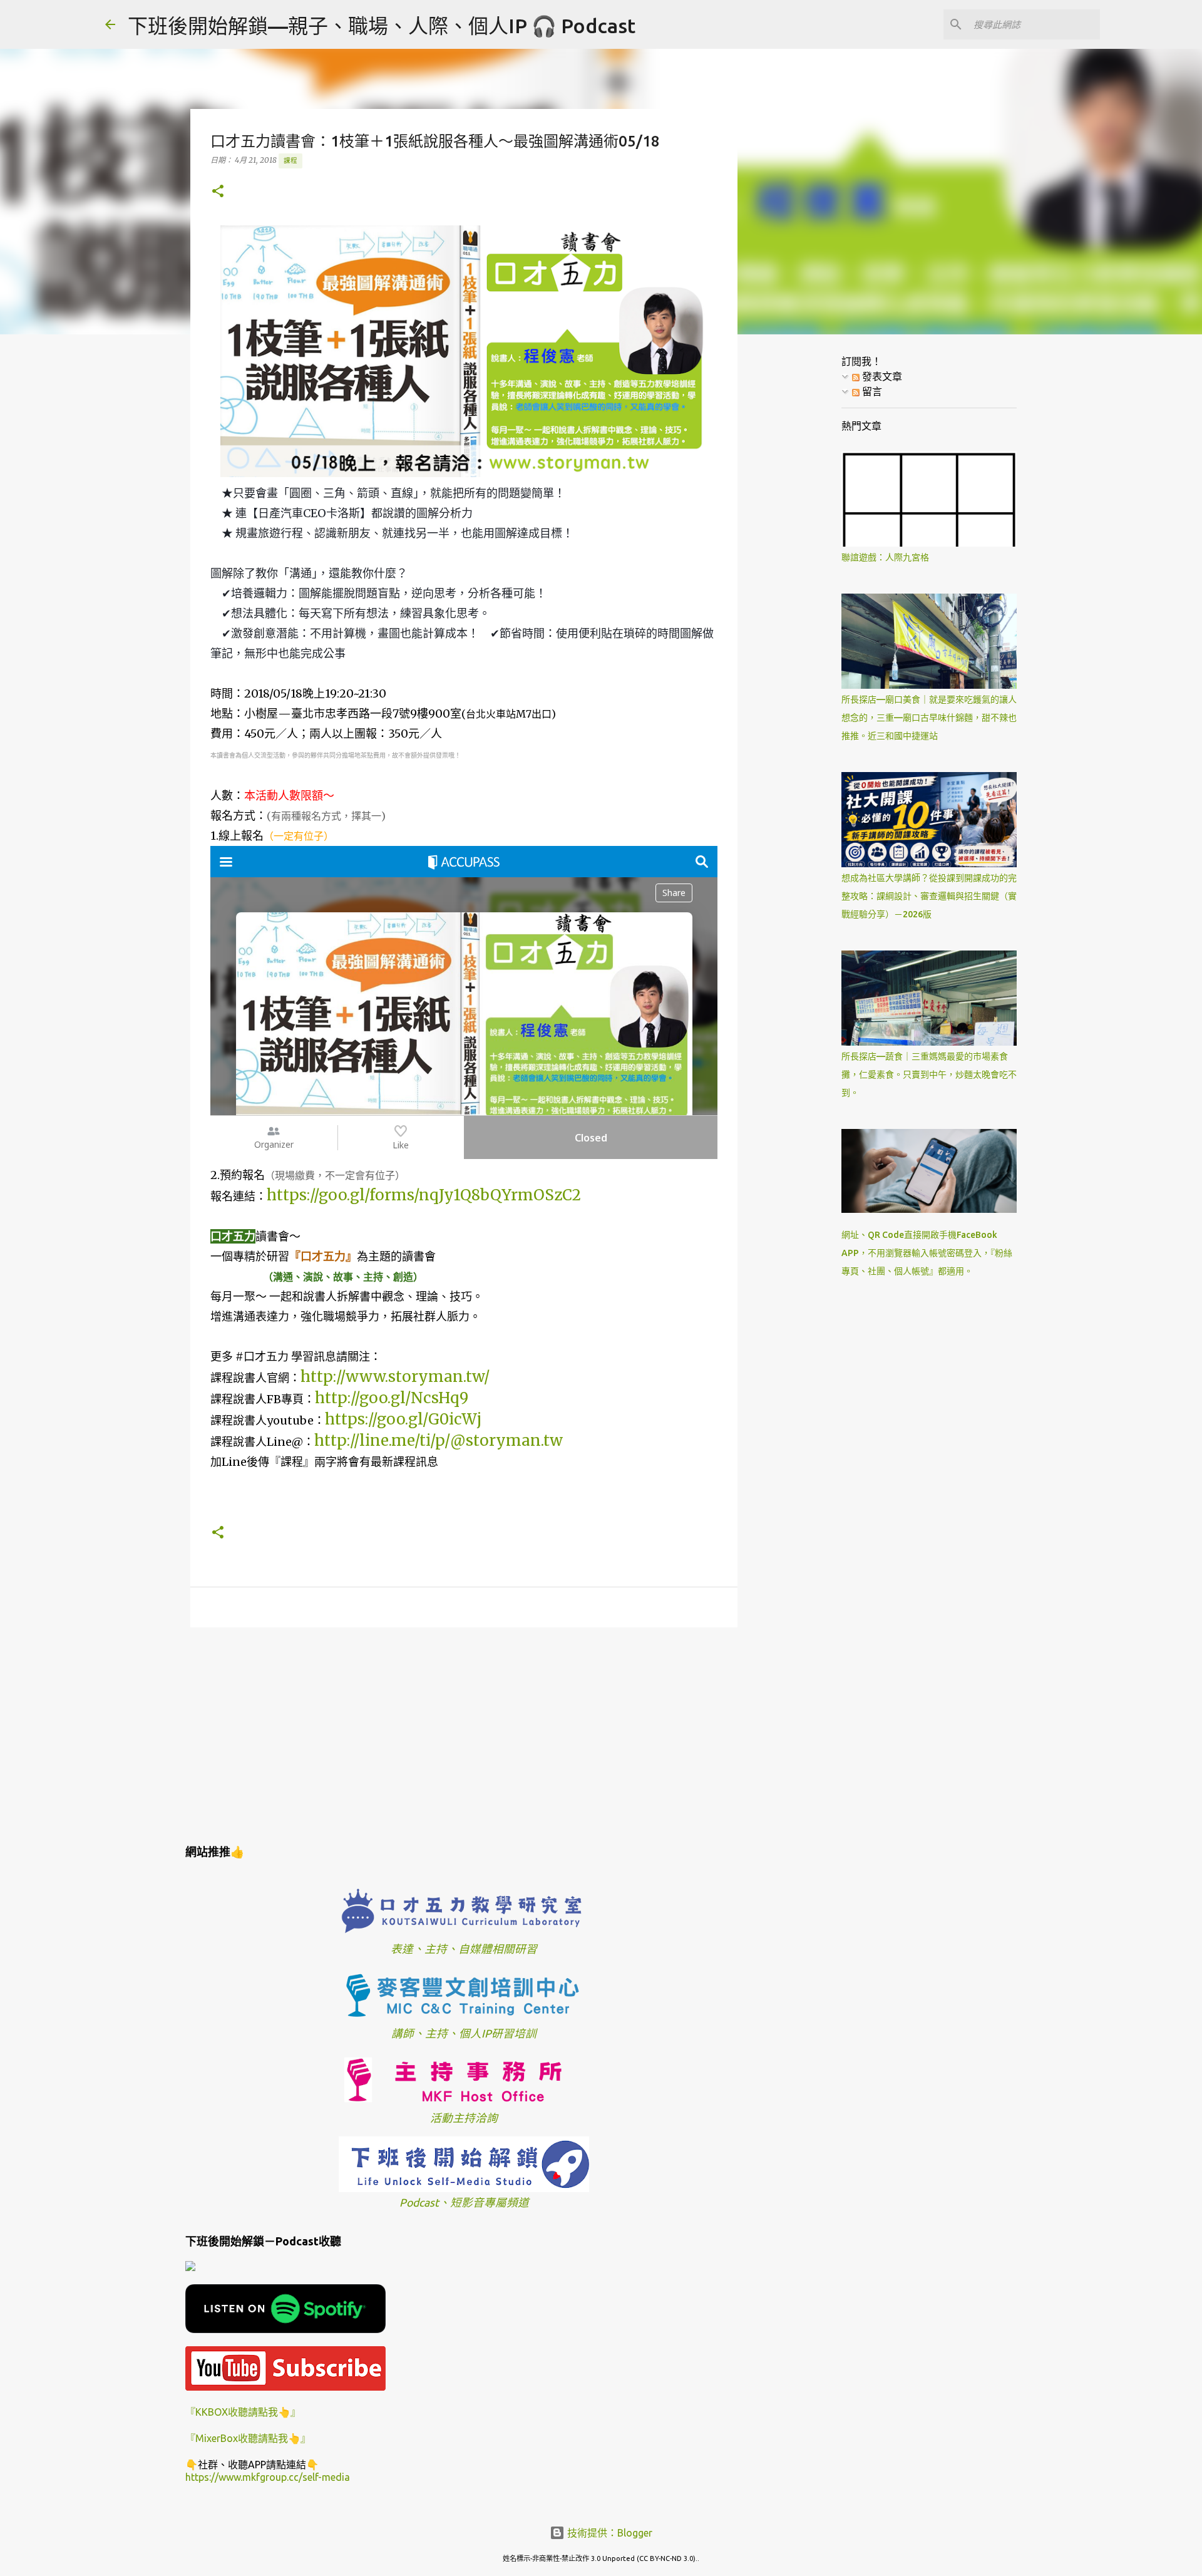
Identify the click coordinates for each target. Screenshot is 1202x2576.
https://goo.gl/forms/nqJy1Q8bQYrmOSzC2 (424, 1195)
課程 (290, 160)
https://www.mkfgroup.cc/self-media (268, 2477)
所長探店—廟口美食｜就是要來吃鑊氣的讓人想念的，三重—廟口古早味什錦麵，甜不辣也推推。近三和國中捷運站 (929, 718)
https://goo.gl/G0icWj (403, 1419)
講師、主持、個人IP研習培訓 (464, 2033)
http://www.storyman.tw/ (395, 1377)
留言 (871, 391)
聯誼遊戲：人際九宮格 (885, 557)
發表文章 (881, 376)
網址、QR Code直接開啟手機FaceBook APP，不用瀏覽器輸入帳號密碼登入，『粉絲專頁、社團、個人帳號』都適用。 (927, 1253)
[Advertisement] (464, 1734)
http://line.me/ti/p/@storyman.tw (439, 1440)
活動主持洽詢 (464, 2118)
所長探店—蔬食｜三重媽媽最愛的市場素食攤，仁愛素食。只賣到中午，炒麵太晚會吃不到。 (929, 1074)
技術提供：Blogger (609, 2533)
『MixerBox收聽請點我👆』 (248, 2438)
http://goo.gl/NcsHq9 (392, 1398)
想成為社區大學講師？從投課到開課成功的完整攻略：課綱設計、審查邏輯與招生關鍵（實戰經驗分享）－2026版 (929, 896)
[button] (218, 192)
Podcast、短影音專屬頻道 (464, 2202)
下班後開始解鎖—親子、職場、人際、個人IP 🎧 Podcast (382, 26)
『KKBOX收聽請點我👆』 (243, 2412)
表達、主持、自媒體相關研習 (464, 1949)
